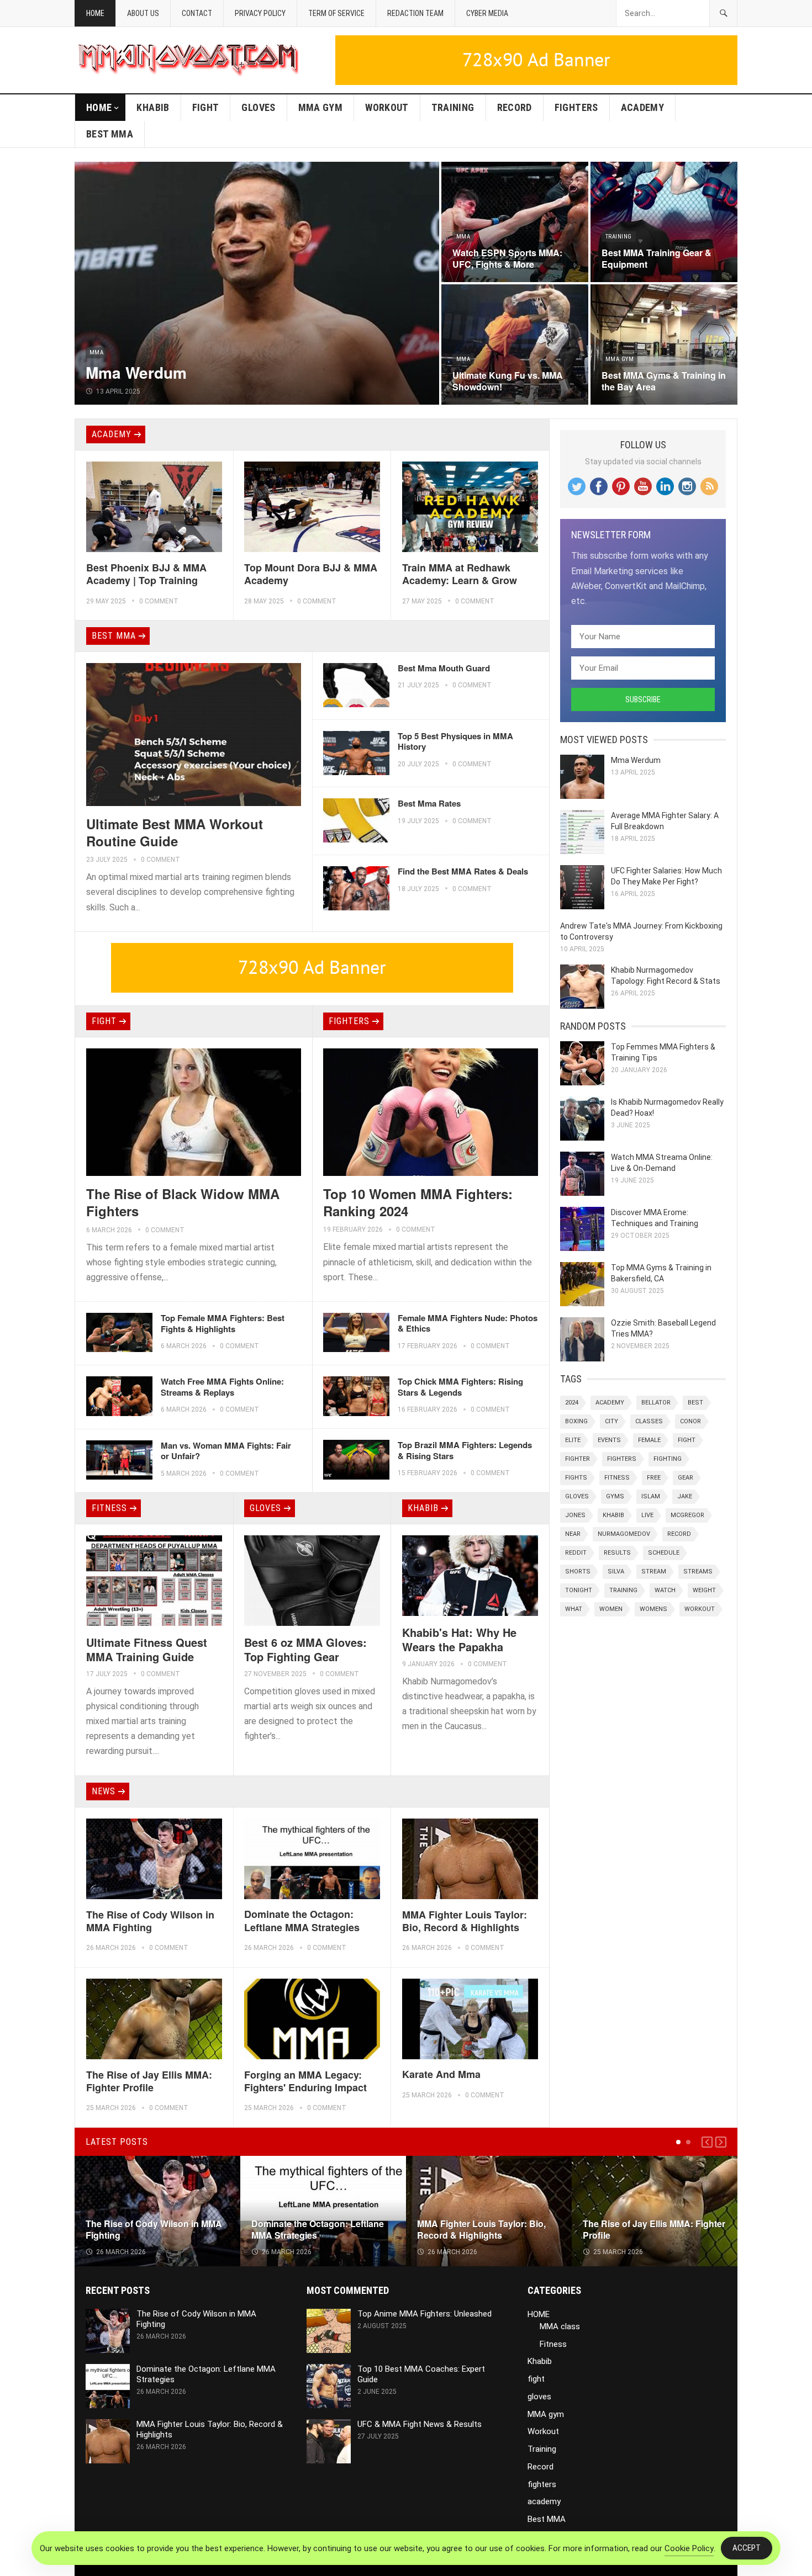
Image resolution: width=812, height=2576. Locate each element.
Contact (197, 13)
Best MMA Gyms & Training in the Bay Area (664, 381)
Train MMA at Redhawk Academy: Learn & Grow (460, 574)
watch (665, 1590)
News (104, 1791)
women (611, 1609)
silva (616, 1571)
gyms (615, 1496)
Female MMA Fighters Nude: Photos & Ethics (468, 1323)
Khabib (153, 107)
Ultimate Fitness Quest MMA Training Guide (147, 1649)
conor (690, 1421)
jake (685, 1496)
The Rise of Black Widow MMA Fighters (183, 1202)
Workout (387, 107)
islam (651, 1496)
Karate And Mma (441, 2074)
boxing (576, 1421)
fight (206, 107)
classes (649, 1421)
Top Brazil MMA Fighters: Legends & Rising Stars (465, 1450)
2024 (572, 1403)
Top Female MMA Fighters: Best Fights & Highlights (223, 1323)
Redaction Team (415, 13)
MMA (96, 353)
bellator (656, 1403)
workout (700, 1609)
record (679, 1534)
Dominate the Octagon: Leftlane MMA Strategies (302, 1920)
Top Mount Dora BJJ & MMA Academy (311, 574)
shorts (578, 1571)
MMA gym (321, 107)
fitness (617, 1478)
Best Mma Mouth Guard (444, 668)
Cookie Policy (689, 2548)
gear (686, 1478)
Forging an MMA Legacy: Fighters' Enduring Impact (305, 2081)
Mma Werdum (136, 372)
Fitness (109, 1508)
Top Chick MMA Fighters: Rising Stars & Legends (460, 1387)
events (609, 1440)
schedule (664, 1553)
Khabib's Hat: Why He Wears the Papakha (459, 1639)
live (647, 1515)
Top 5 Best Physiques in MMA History (455, 741)
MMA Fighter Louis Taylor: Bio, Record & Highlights (465, 1921)
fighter (578, 1459)
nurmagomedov (624, 1534)
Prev (707, 2142)
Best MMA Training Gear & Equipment (657, 258)
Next (721, 2142)
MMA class (560, 2326)
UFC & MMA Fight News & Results (420, 2424)
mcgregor (687, 1515)
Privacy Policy (260, 13)
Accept (747, 2548)
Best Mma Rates (429, 803)
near (573, 1534)
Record (515, 107)
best (695, 1403)
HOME (99, 107)
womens (653, 1609)
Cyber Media (487, 13)
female (649, 1440)
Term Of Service (336, 13)
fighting (668, 1459)
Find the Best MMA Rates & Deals (463, 871)
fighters (576, 107)
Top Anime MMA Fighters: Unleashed (425, 2314)
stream (654, 1571)
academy (643, 107)
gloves (258, 107)
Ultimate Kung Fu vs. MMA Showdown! (508, 381)
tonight (579, 1590)
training (623, 1590)
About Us (143, 13)
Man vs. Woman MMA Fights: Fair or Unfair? (226, 1451)
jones (575, 1515)
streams (698, 1571)
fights (576, 1478)
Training (453, 107)
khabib (613, 1515)
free (654, 1478)
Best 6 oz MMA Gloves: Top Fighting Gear (305, 1649)
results (617, 1553)
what (574, 1609)
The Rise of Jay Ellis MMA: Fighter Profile (149, 2081)
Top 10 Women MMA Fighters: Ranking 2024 (418, 1202)
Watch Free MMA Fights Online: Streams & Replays (222, 1387)
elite (573, 1440)
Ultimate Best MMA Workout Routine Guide (175, 832)
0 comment (159, 601)
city (611, 1421)
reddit (576, 1553)
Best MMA (110, 134)
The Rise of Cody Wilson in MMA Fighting (150, 1921)
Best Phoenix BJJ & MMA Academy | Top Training (146, 574)
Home (95, 13)
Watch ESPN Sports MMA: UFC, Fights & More (507, 258)
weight (704, 1590)
